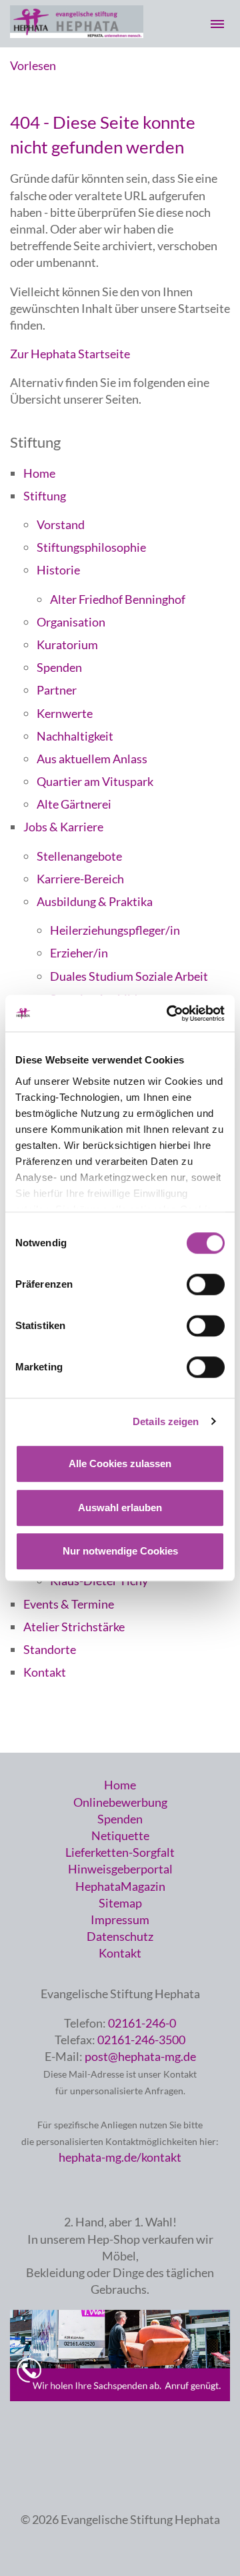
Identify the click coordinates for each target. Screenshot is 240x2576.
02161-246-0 (142, 2023)
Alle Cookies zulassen (120, 1463)
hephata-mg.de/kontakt (120, 2157)
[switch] (206, 1284)
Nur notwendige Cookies (120, 1551)
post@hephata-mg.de (140, 2056)
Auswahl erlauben (120, 1508)
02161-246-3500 (141, 2040)
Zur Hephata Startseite (70, 354)
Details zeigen (166, 1421)
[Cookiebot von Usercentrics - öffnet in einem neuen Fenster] (169, 1013)
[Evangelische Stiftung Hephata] (77, 33)
